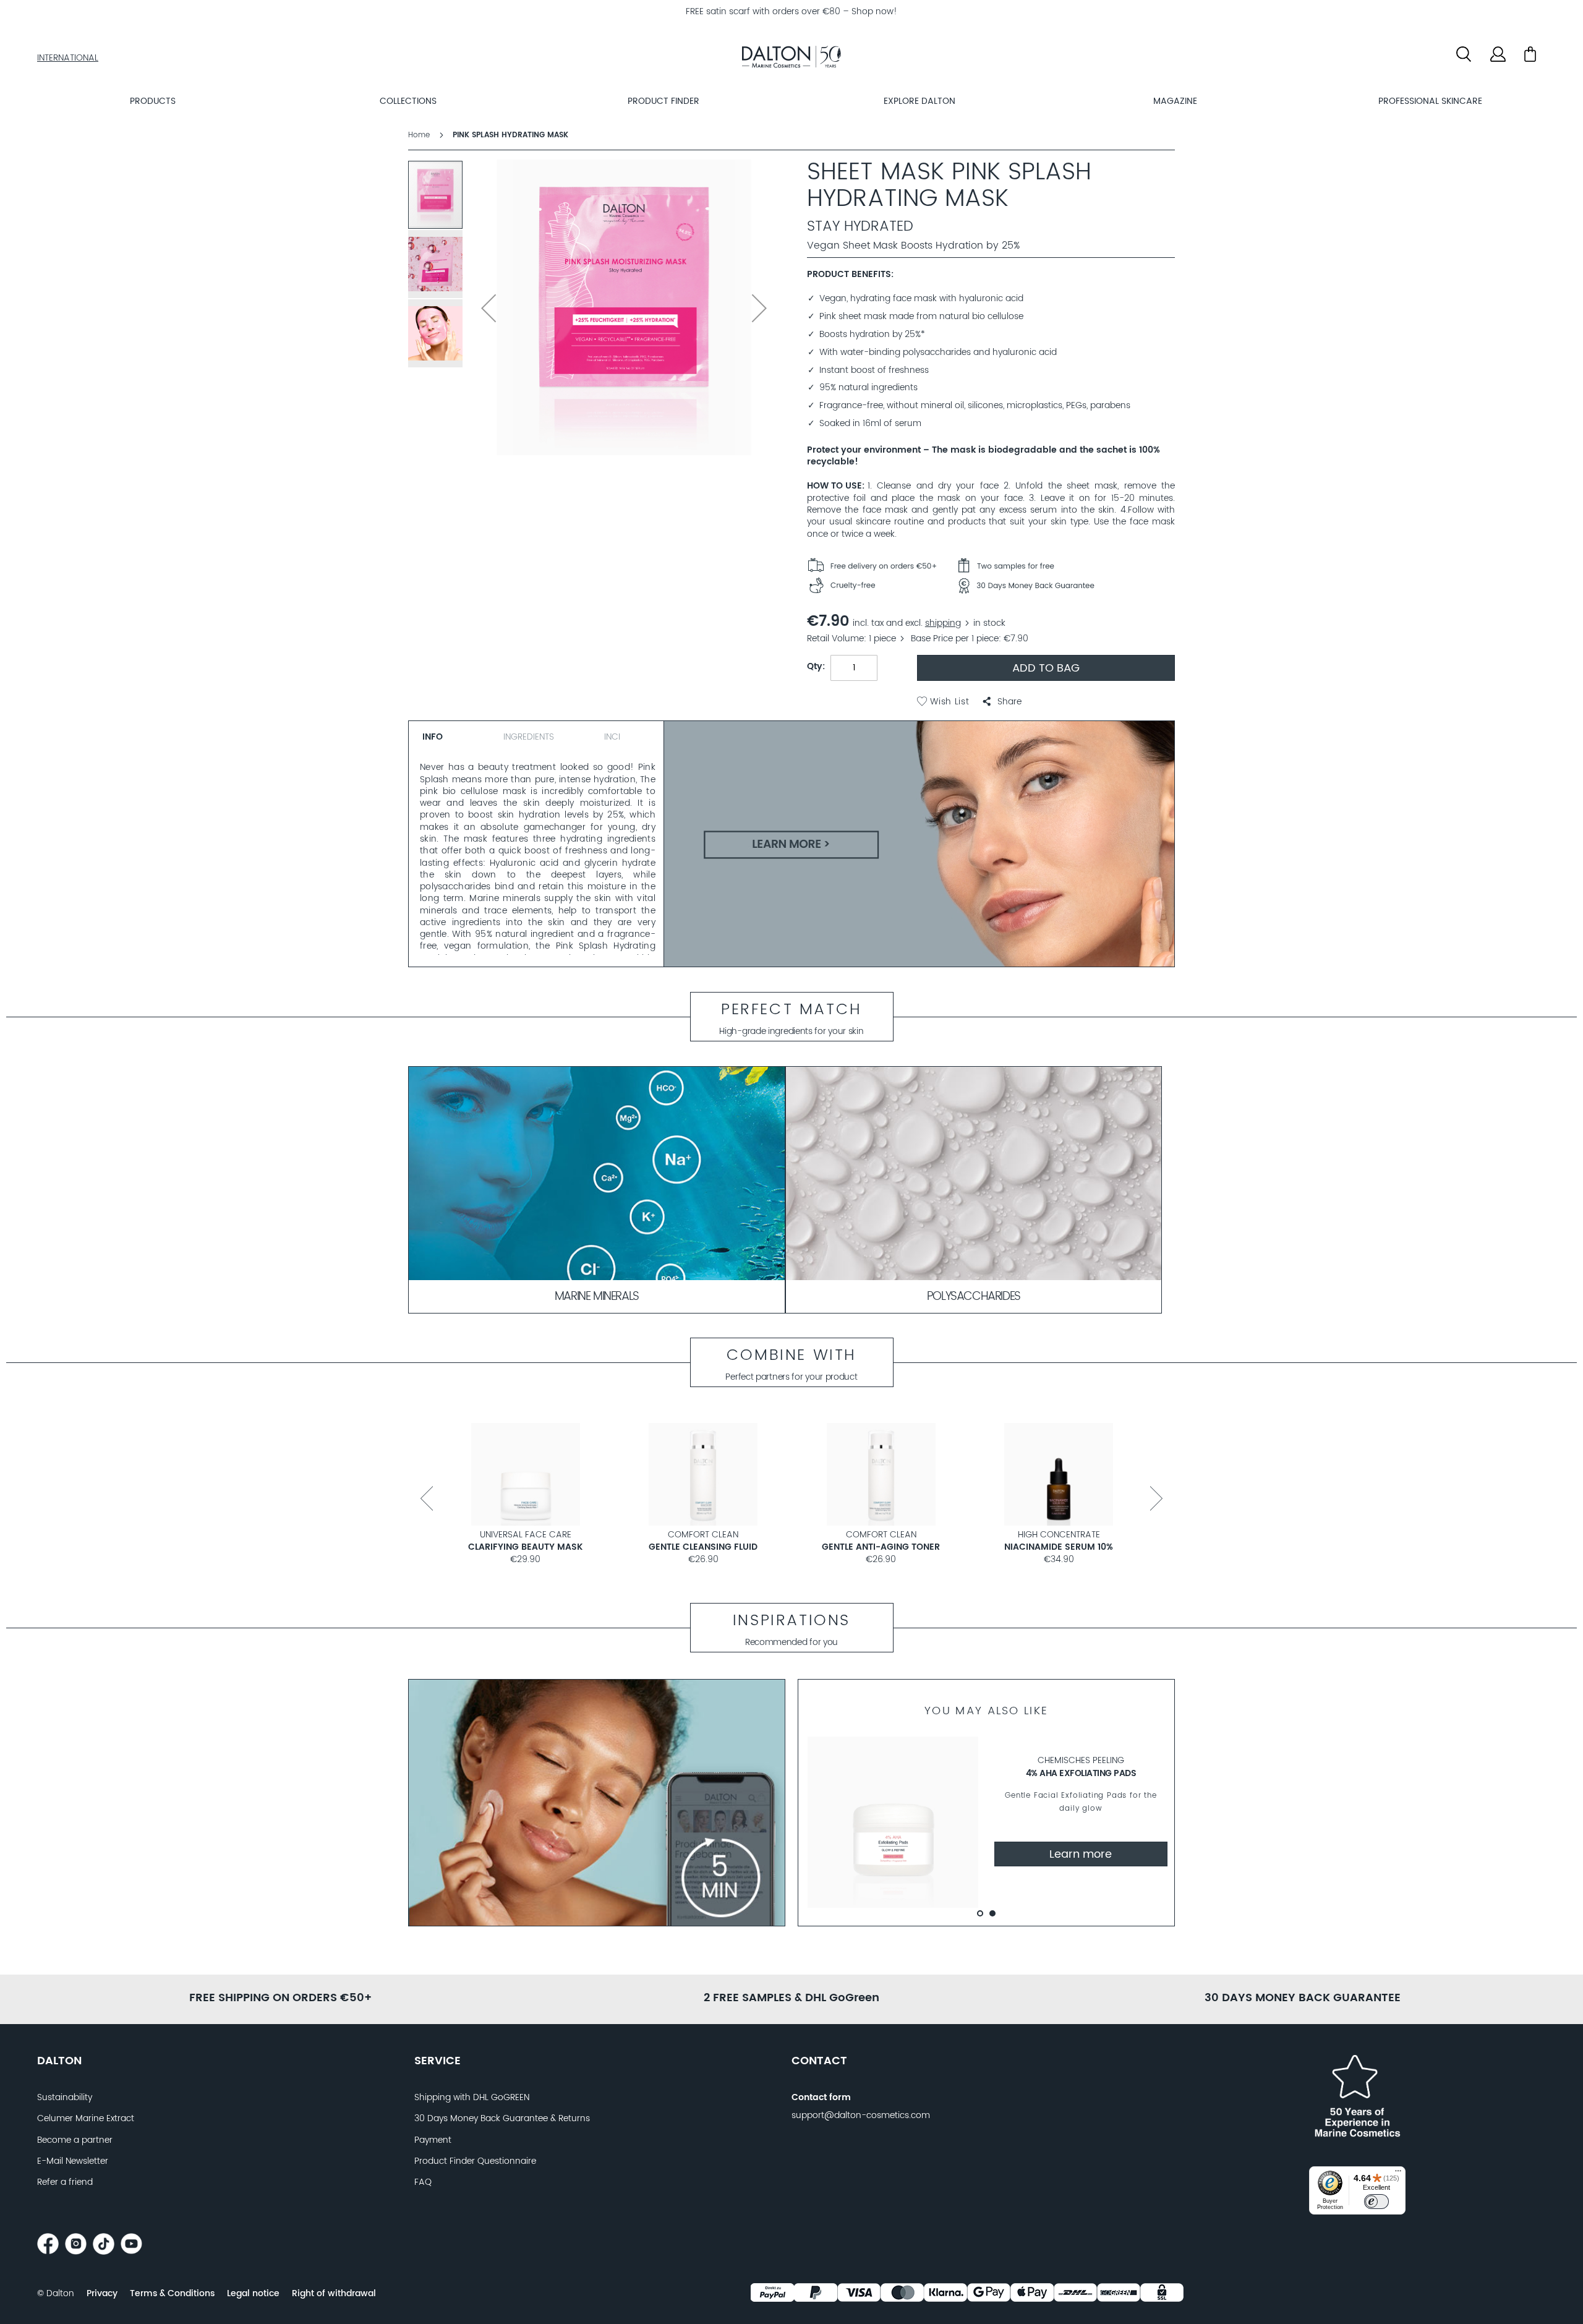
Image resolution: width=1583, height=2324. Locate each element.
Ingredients (529, 737)
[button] (1002, 702)
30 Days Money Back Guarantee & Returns (502, 2119)
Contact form (821, 2098)
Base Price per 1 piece (955, 639)
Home (419, 135)
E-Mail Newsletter (73, 2161)
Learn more (1081, 1854)
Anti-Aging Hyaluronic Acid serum (882, 1547)
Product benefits (849, 275)
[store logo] (791, 59)
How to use (834, 486)
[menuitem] (152, 101)
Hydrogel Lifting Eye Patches (703, 1547)
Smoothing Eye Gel (1059, 1547)
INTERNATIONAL (68, 58)
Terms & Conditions (172, 2294)
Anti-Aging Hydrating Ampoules (1081, 1773)
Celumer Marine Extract (86, 2119)
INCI (612, 737)
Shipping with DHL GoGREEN (472, 2098)
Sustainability (65, 2098)
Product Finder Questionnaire (475, 2161)
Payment (433, 2140)
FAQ (423, 2182)
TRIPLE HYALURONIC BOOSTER (525, 1547)
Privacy (102, 2294)
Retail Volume (835, 639)
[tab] (451, 735)
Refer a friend (65, 2182)
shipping (943, 623)
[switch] (1376, 2202)
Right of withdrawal (334, 2294)
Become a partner (75, 2140)
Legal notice (253, 2294)
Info (433, 737)
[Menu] (1398, 2174)
